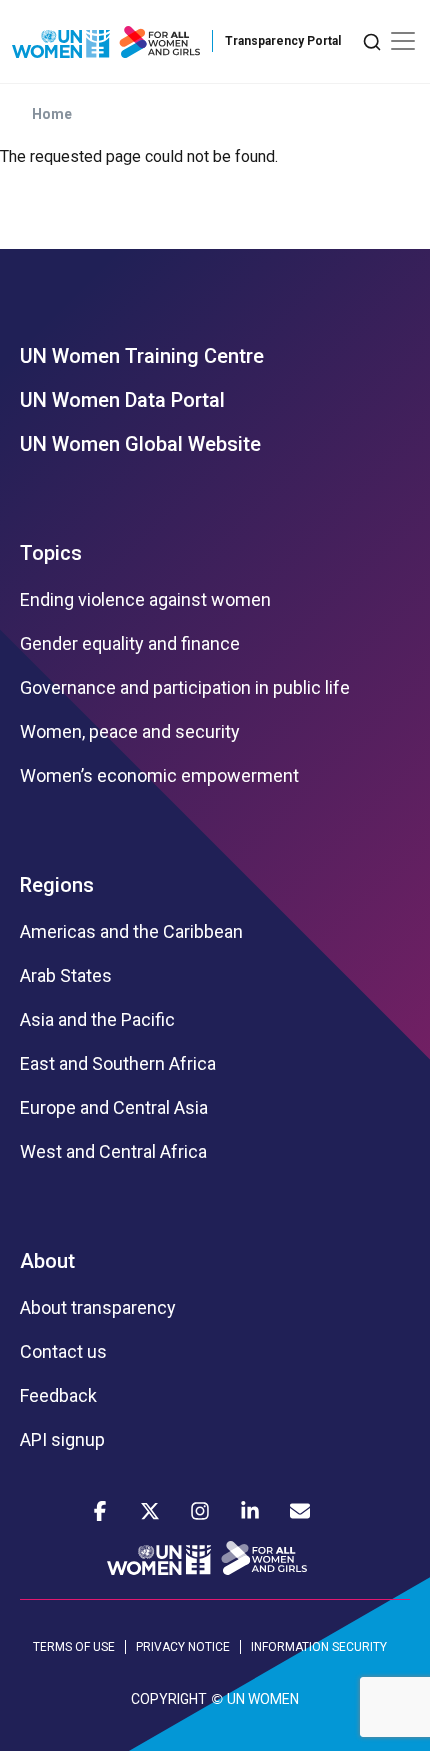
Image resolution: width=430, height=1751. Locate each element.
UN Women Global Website (140, 444)
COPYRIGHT (169, 1699)
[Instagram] (200, 1511)
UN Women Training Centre (142, 356)
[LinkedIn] (250, 1511)
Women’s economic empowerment (159, 776)
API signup (62, 1440)
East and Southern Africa (118, 1064)
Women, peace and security (130, 732)
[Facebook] (100, 1511)
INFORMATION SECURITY (319, 1647)
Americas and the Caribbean (131, 932)
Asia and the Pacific (97, 1020)
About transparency (98, 1308)
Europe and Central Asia (114, 1108)
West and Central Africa (113, 1152)
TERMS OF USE (74, 1647)
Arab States (66, 976)
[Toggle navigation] (403, 41)
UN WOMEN (263, 1699)
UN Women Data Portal (122, 400)
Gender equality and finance (130, 644)
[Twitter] (150, 1511)
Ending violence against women (145, 600)
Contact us (63, 1352)
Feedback (58, 1396)
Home (52, 114)
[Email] (300, 1511)
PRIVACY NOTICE (183, 1647)
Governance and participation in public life (185, 688)
